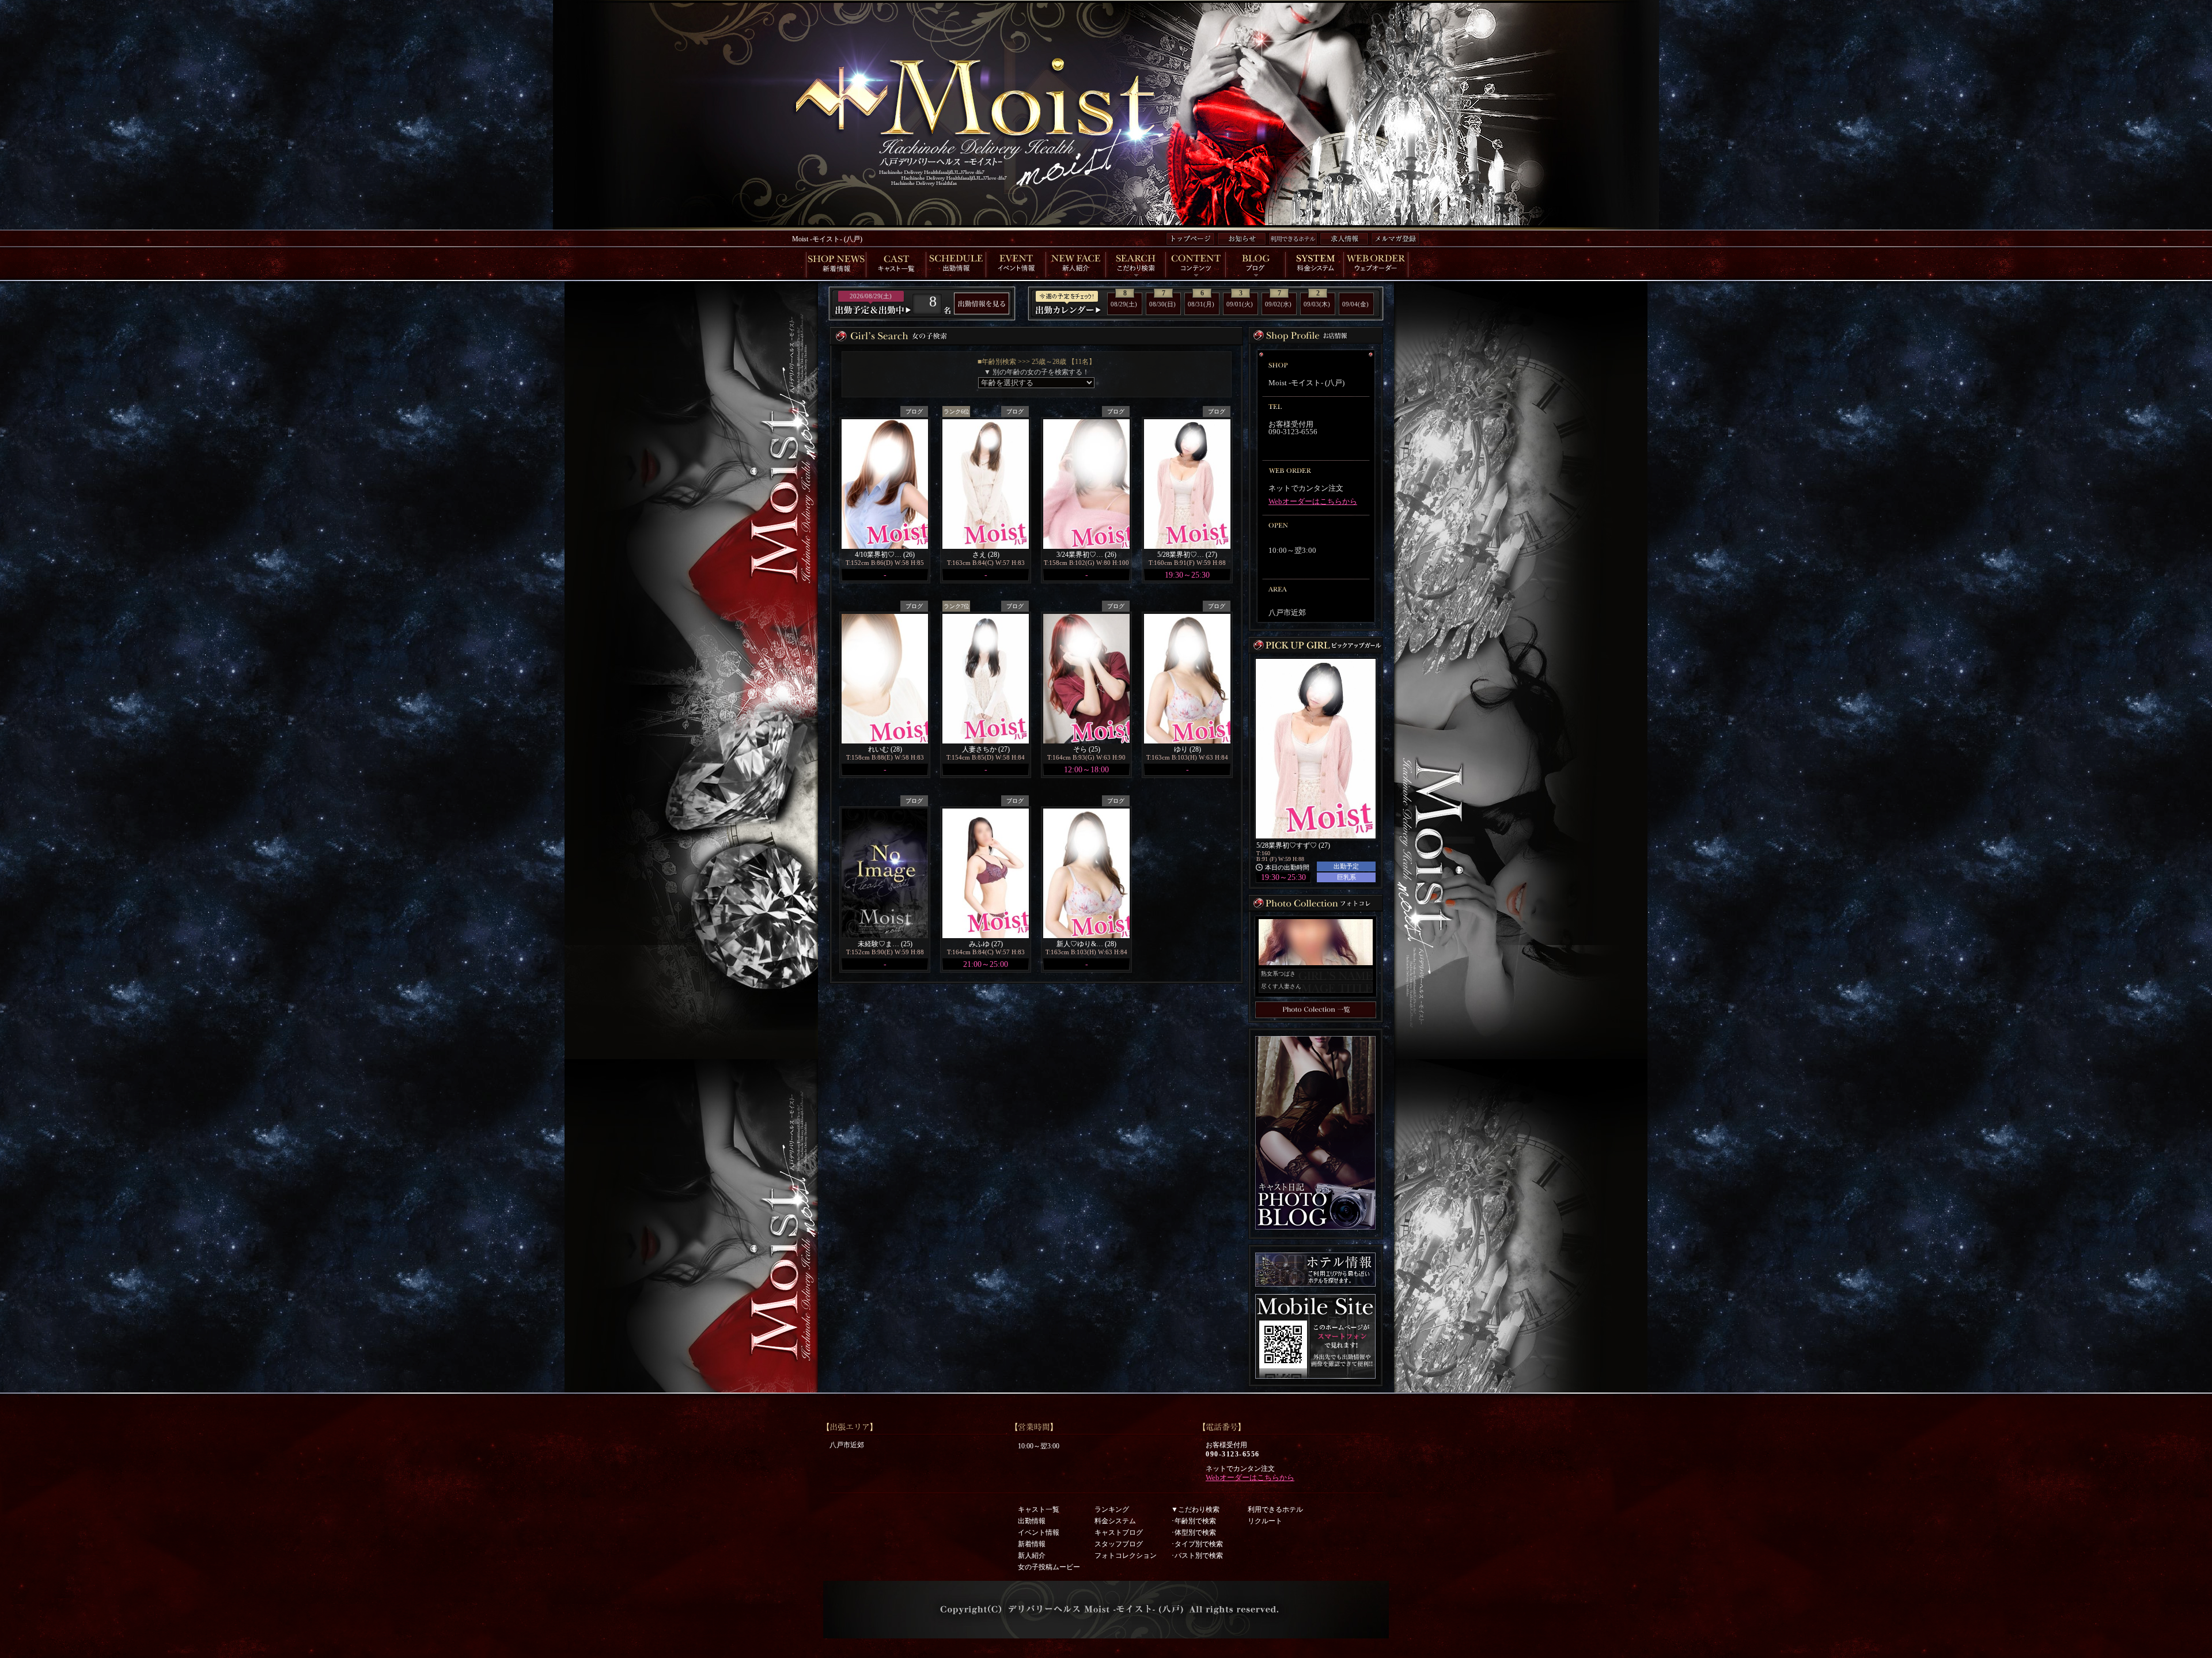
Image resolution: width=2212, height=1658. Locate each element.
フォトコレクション (1126, 1555)
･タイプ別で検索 (1197, 1544)
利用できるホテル (1275, 1509)
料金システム (1115, 1521)
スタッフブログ (1119, 1544)
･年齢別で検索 (1194, 1521)
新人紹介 (1032, 1555)
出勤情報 (1032, 1521)
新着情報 (1032, 1544)
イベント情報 (1039, 1532)
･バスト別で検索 (1197, 1555)
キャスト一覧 (1039, 1509)
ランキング (1112, 1509)
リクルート (1265, 1521)
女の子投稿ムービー (1049, 1567)
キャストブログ (1119, 1532)
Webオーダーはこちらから (1313, 501)
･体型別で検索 (1194, 1532)
